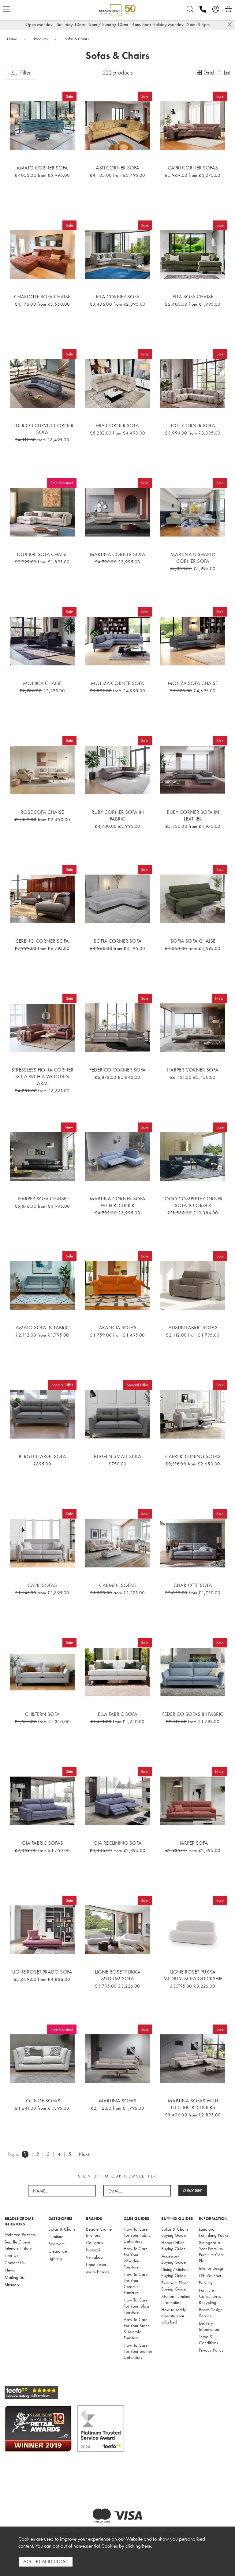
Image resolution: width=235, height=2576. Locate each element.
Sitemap (12, 2285)
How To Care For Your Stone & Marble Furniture (137, 2329)
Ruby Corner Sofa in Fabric (118, 815)
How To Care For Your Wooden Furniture (136, 2258)
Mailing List (15, 2277)
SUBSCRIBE (193, 2191)
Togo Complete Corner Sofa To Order (193, 1202)
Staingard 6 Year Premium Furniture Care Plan (211, 2252)
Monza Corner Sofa (117, 683)
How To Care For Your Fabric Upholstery (137, 2235)
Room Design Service (211, 2313)
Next (84, 2154)
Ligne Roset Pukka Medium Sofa (118, 1975)
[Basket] (229, 9)
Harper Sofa (193, 1843)
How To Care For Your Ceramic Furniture (136, 2283)
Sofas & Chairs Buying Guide (175, 2232)
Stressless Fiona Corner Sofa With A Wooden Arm (42, 1076)
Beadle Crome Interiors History (18, 2245)
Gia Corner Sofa (117, 425)
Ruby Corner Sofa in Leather (193, 815)
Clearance (58, 2251)
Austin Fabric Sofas (193, 1327)
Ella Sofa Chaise (193, 297)
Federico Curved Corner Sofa (42, 429)
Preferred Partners (20, 2235)
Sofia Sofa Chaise (193, 941)
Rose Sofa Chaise (42, 812)
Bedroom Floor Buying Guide (175, 2286)
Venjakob (94, 2257)
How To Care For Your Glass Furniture (136, 2306)
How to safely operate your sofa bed (174, 2316)
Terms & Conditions (208, 2340)
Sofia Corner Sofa (118, 941)
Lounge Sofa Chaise (42, 554)
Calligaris (94, 2243)
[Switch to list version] (220, 73)
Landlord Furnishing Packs (213, 2232)
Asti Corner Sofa (117, 168)
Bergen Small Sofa (118, 1456)
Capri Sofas (42, 1585)
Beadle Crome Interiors (99, 2232)
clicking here (138, 2546)
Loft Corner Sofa (193, 425)
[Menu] (6, 9)
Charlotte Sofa (193, 1585)
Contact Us (15, 2263)
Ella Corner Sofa (118, 297)
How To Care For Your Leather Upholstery (138, 2351)
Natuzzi (93, 2250)
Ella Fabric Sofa (118, 1714)
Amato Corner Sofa (42, 168)
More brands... (99, 2272)
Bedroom (56, 2244)
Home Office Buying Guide (173, 2246)
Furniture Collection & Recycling (210, 2296)
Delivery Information (209, 2326)
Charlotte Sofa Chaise (42, 297)
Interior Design (212, 2268)
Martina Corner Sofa (117, 554)
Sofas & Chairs (62, 2229)
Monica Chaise (42, 683)
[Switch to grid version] (200, 73)
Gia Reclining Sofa (118, 1843)
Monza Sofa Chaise (193, 683)
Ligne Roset (96, 2265)
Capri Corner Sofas (193, 168)
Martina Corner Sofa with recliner (117, 1202)
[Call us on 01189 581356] (203, 9)
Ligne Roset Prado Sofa (42, 1972)
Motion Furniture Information (176, 2299)
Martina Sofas (118, 2101)
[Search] (190, 9)
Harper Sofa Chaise (42, 1199)
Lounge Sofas (42, 2101)
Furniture (56, 2236)
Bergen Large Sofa (42, 1456)
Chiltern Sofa (42, 1714)
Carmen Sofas (117, 1585)
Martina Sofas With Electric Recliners (193, 2104)
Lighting (55, 2258)
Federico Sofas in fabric (193, 1714)
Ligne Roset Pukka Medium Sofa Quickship (193, 1975)
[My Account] (216, 9)
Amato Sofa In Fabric (42, 1327)
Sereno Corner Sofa (42, 941)
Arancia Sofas (118, 1327)
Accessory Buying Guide (173, 2259)
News (10, 2270)
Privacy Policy (211, 2350)
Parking (205, 2283)
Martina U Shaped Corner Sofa (193, 558)
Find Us (11, 2255)
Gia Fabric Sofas (42, 1843)
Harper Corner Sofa (193, 1070)
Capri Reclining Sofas (193, 1456)
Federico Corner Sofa (117, 1070)
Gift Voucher (210, 2276)
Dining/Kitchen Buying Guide (175, 2272)
